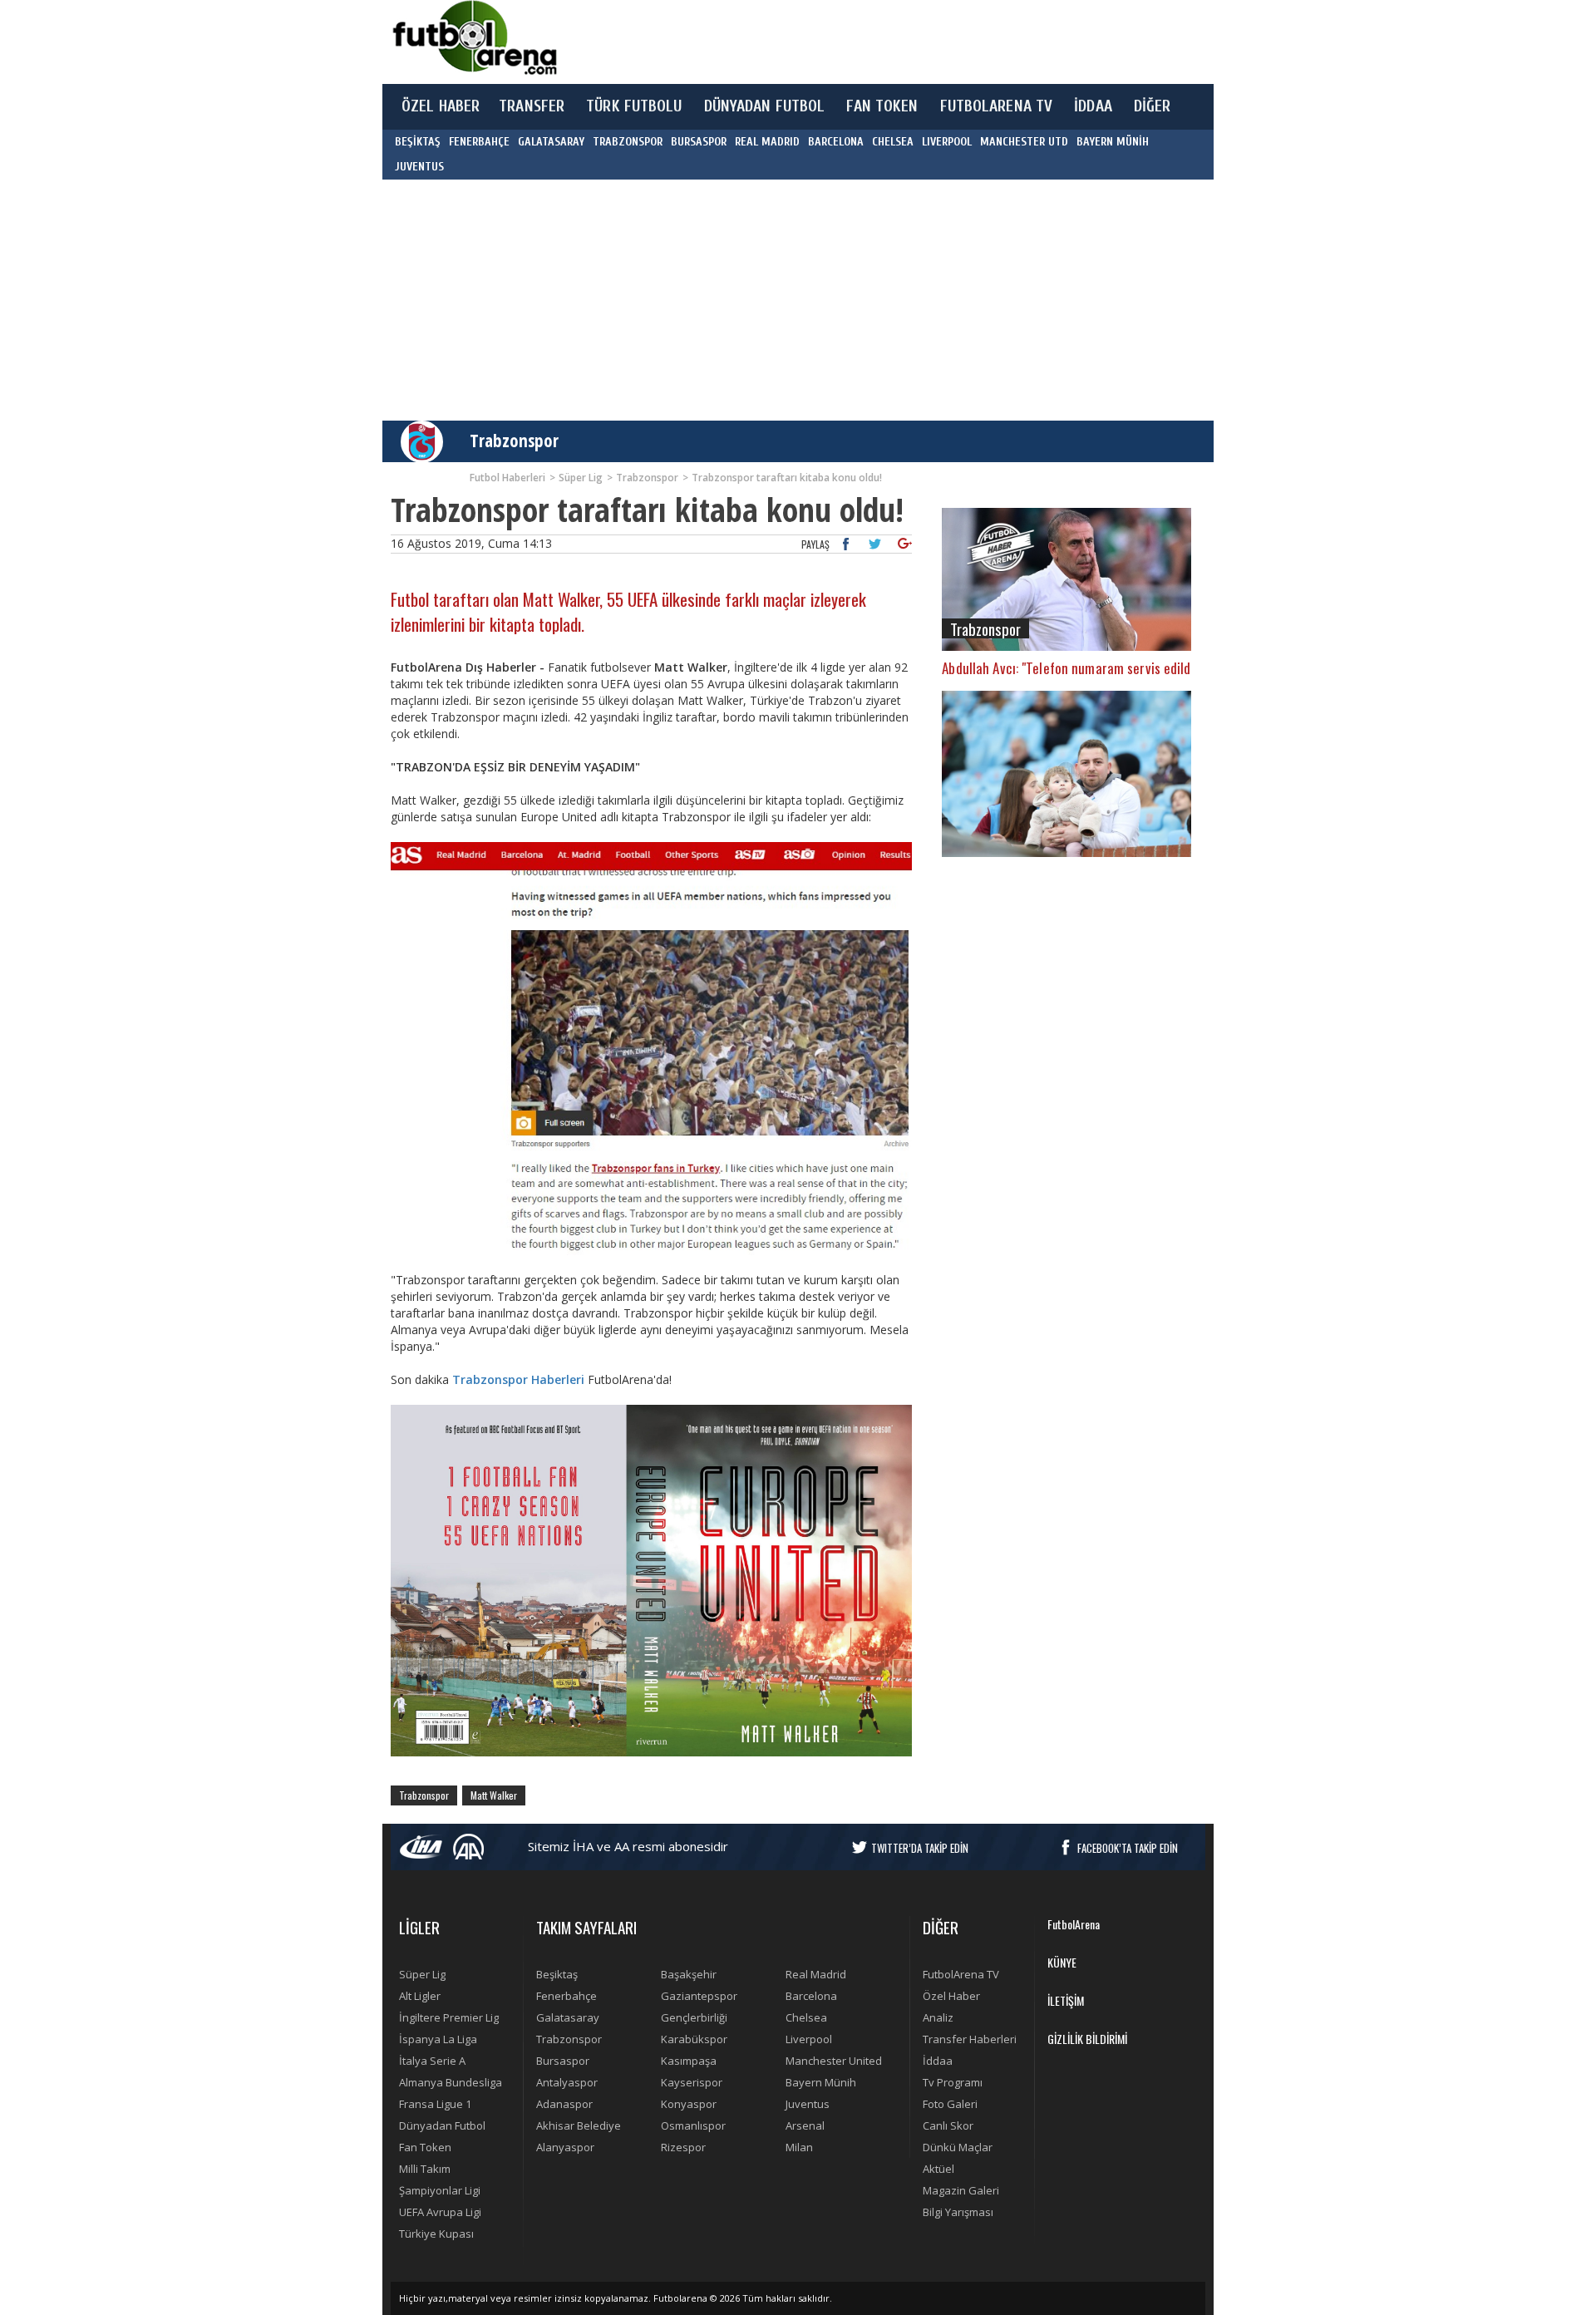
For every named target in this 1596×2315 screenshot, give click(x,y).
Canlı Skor (948, 2125)
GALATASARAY (551, 142)
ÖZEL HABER (441, 106)
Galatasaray (568, 2017)
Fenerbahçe (566, 1996)
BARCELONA (836, 142)
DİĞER (1153, 106)
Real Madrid (816, 1974)
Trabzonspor (514, 441)
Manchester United (834, 2061)
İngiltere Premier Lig (449, 2017)
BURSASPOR (699, 142)
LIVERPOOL (947, 142)
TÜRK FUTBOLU (634, 106)
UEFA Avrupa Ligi (440, 2212)
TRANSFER (532, 106)
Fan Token (425, 2147)
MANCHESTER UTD (1024, 142)
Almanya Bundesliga (451, 2082)
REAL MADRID (767, 142)
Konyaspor (689, 2104)
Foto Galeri (950, 2104)
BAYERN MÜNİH (1113, 142)
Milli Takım (425, 2169)
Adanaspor (564, 2104)
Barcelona (811, 1996)
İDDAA (1093, 106)
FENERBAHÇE (479, 142)
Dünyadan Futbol (442, 2125)
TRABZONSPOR (628, 142)
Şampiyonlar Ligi (440, 2190)
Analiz (938, 2017)
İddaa (938, 2061)
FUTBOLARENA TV (997, 106)
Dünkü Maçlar (958, 2147)
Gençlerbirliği (694, 2017)
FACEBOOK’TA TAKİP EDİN (1128, 1848)
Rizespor (683, 2147)
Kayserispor (692, 2082)
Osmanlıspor (693, 2125)
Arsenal (805, 2125)
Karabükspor (694, 2039)
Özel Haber (951, 1996)
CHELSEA (893, 142)
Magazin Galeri (961, 2190)
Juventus (808, 2104)
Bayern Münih (821, 2082)
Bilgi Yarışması (958, 2212)
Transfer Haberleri (970, 2039)
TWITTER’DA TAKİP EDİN (920, 1848)
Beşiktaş (557, 1974)
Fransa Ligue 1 (435, 2104)
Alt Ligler (420, 1996)
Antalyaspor (567, 2082)
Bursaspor (563, 2061)
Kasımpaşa (689, 2061)
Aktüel (938, 2169)
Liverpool (809, 2039)
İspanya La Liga (438, 2039)
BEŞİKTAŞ (418, 142)
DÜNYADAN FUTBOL (765, 106)
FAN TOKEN (882, 106)
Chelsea (806, 2017)
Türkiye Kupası (436, 2234)
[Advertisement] (876, 42)
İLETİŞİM (1066, 2000)
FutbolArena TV (961, 1974)
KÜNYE (1062, 1962)
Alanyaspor (565, 2147)
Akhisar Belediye (579, 2125)
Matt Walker (494, 1795)
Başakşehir (689, 1974)
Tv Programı (953, 2082)
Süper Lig (422, 1974)
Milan (799, 2147)
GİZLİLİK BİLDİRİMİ (1087, 2039)
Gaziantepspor (699, 1996)
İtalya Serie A (432, 2061)
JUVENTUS (419, 167)
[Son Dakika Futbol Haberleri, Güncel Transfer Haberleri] (474, 38)
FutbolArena (1074, 1924)
